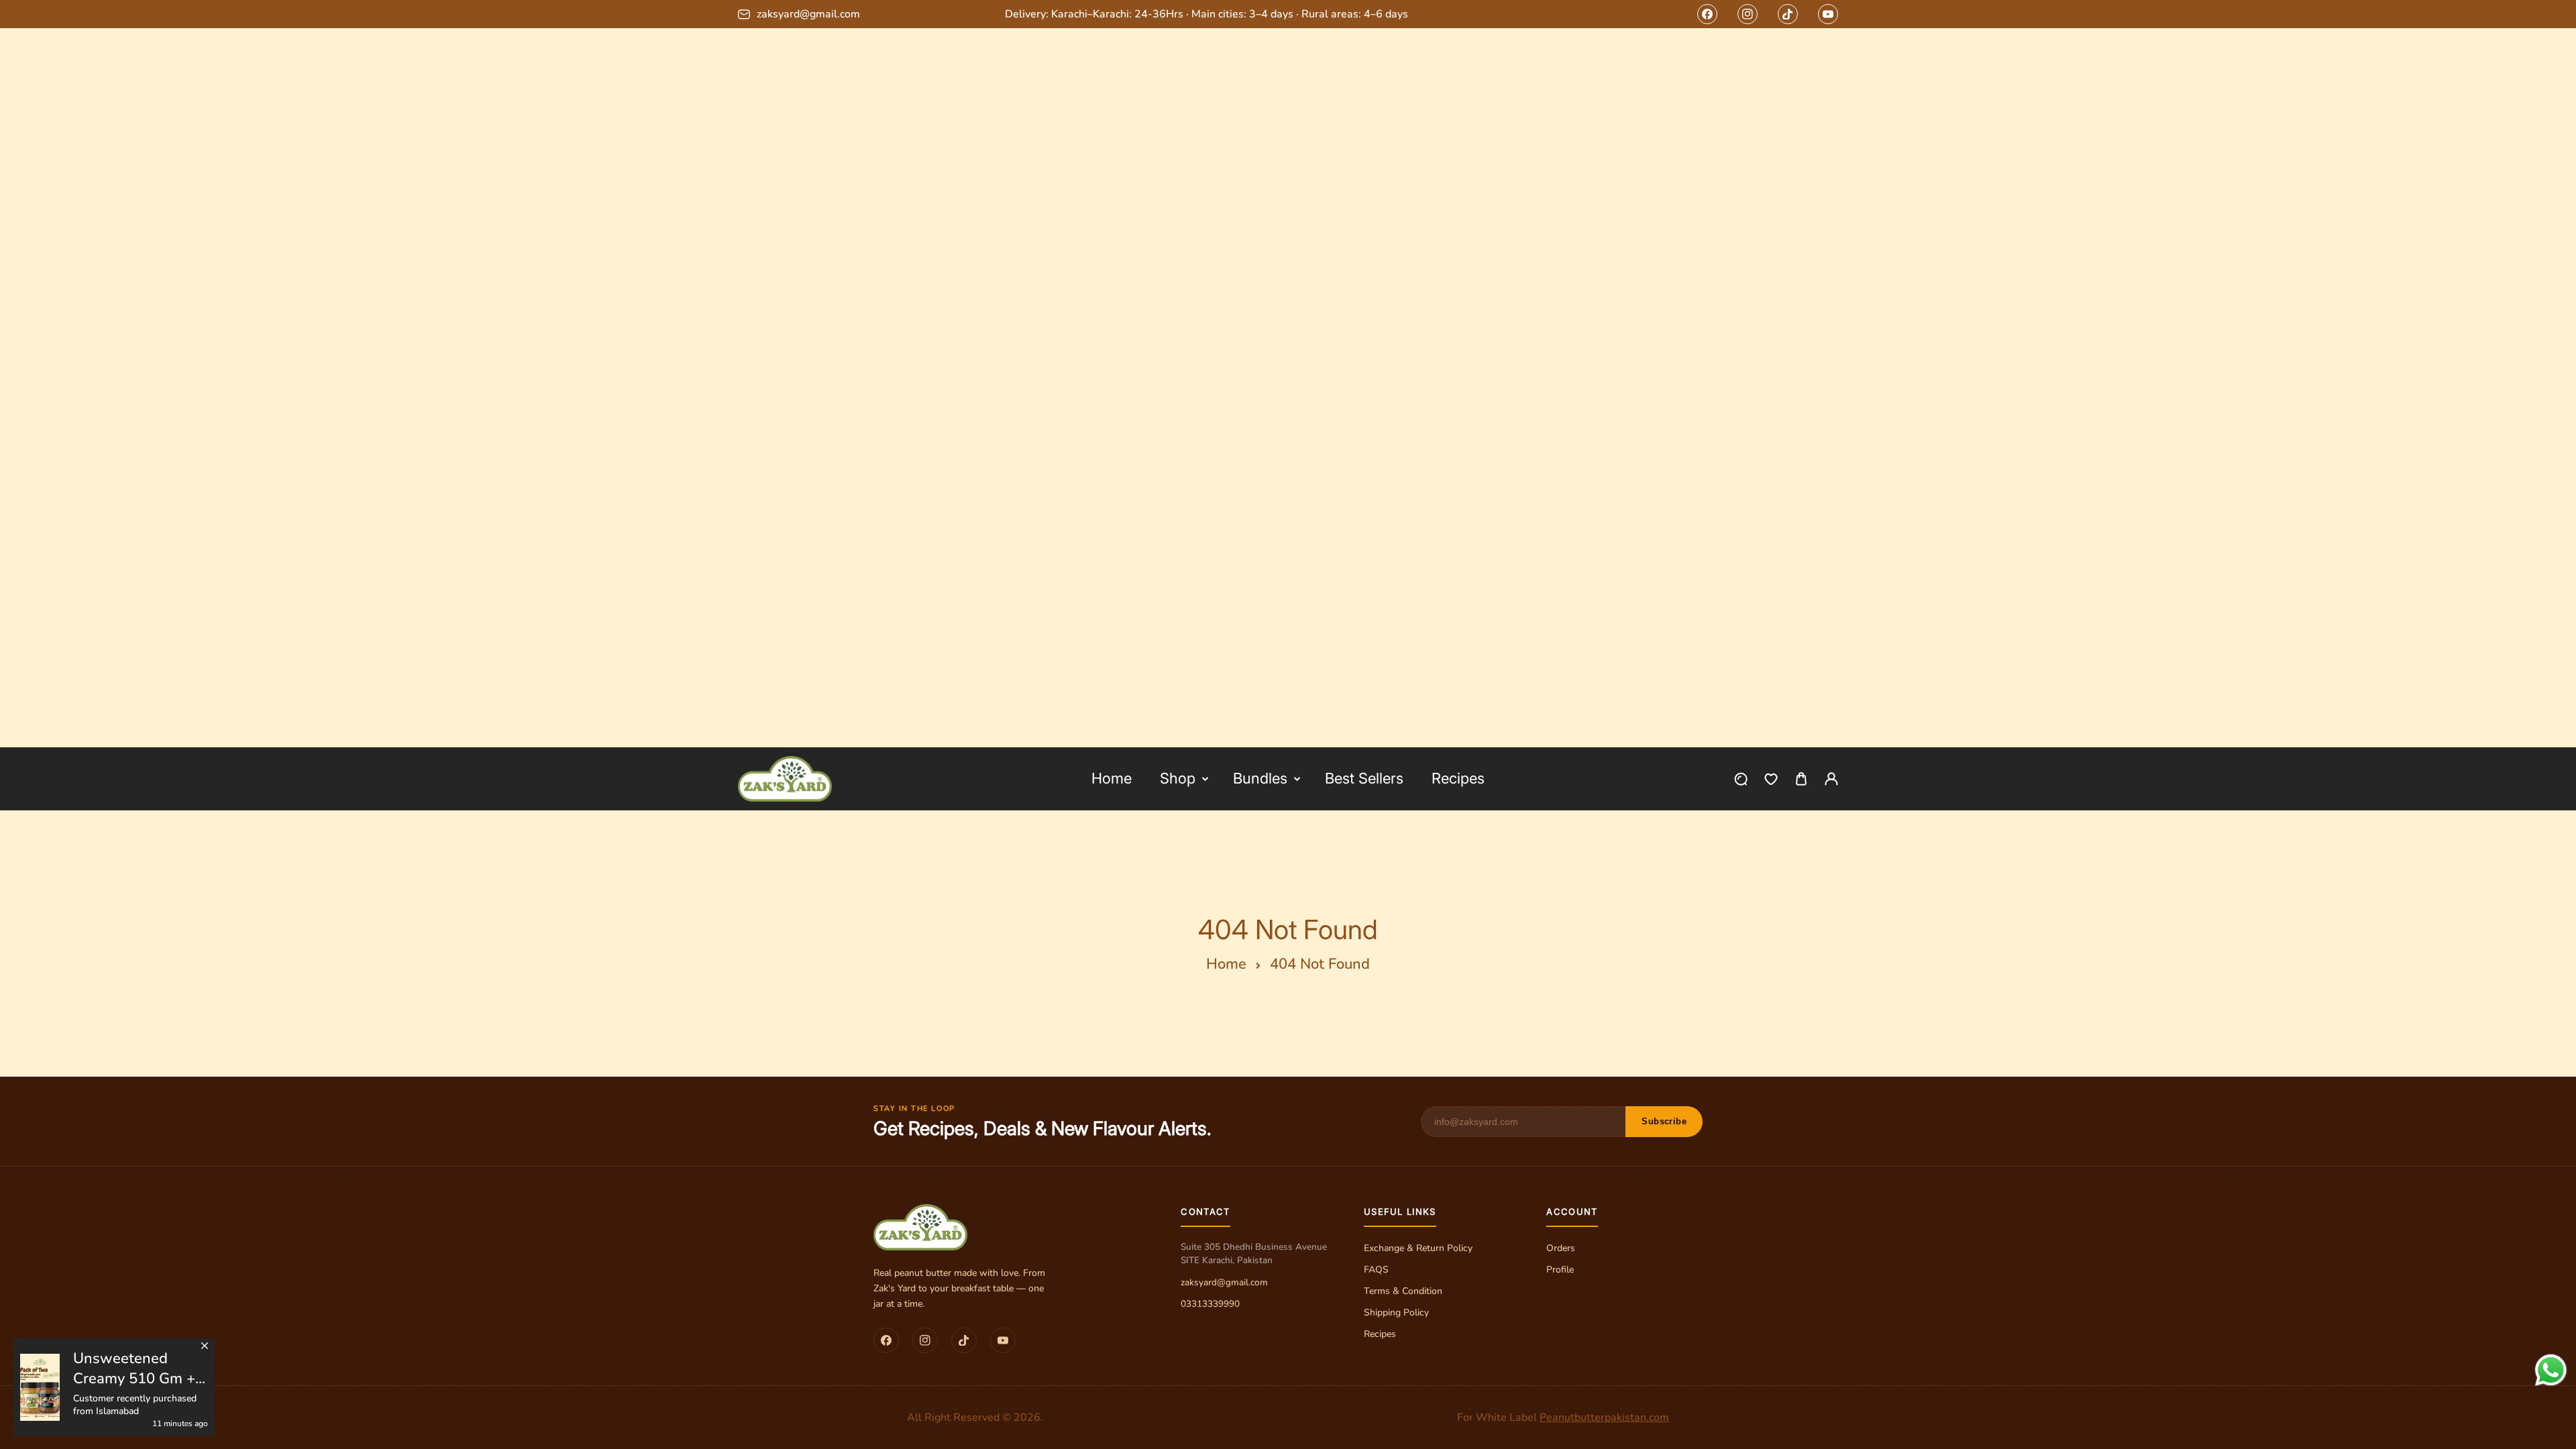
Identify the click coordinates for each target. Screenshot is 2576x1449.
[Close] (205, 1343)
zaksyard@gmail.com (1224, 1282)
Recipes (1380, 1334)
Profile (1560, 1270)
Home (1226, 964)
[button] (1801, 779)
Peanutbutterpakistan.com (1604, 1417)
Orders (1561, 1248)
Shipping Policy (1396, 1312)
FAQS (1376, 1270)
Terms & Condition (1403, 1291)
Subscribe (1664, 1121)
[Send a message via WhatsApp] (2551, 1370)
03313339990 (1210, 1304)
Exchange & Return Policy (1418, 1248)
